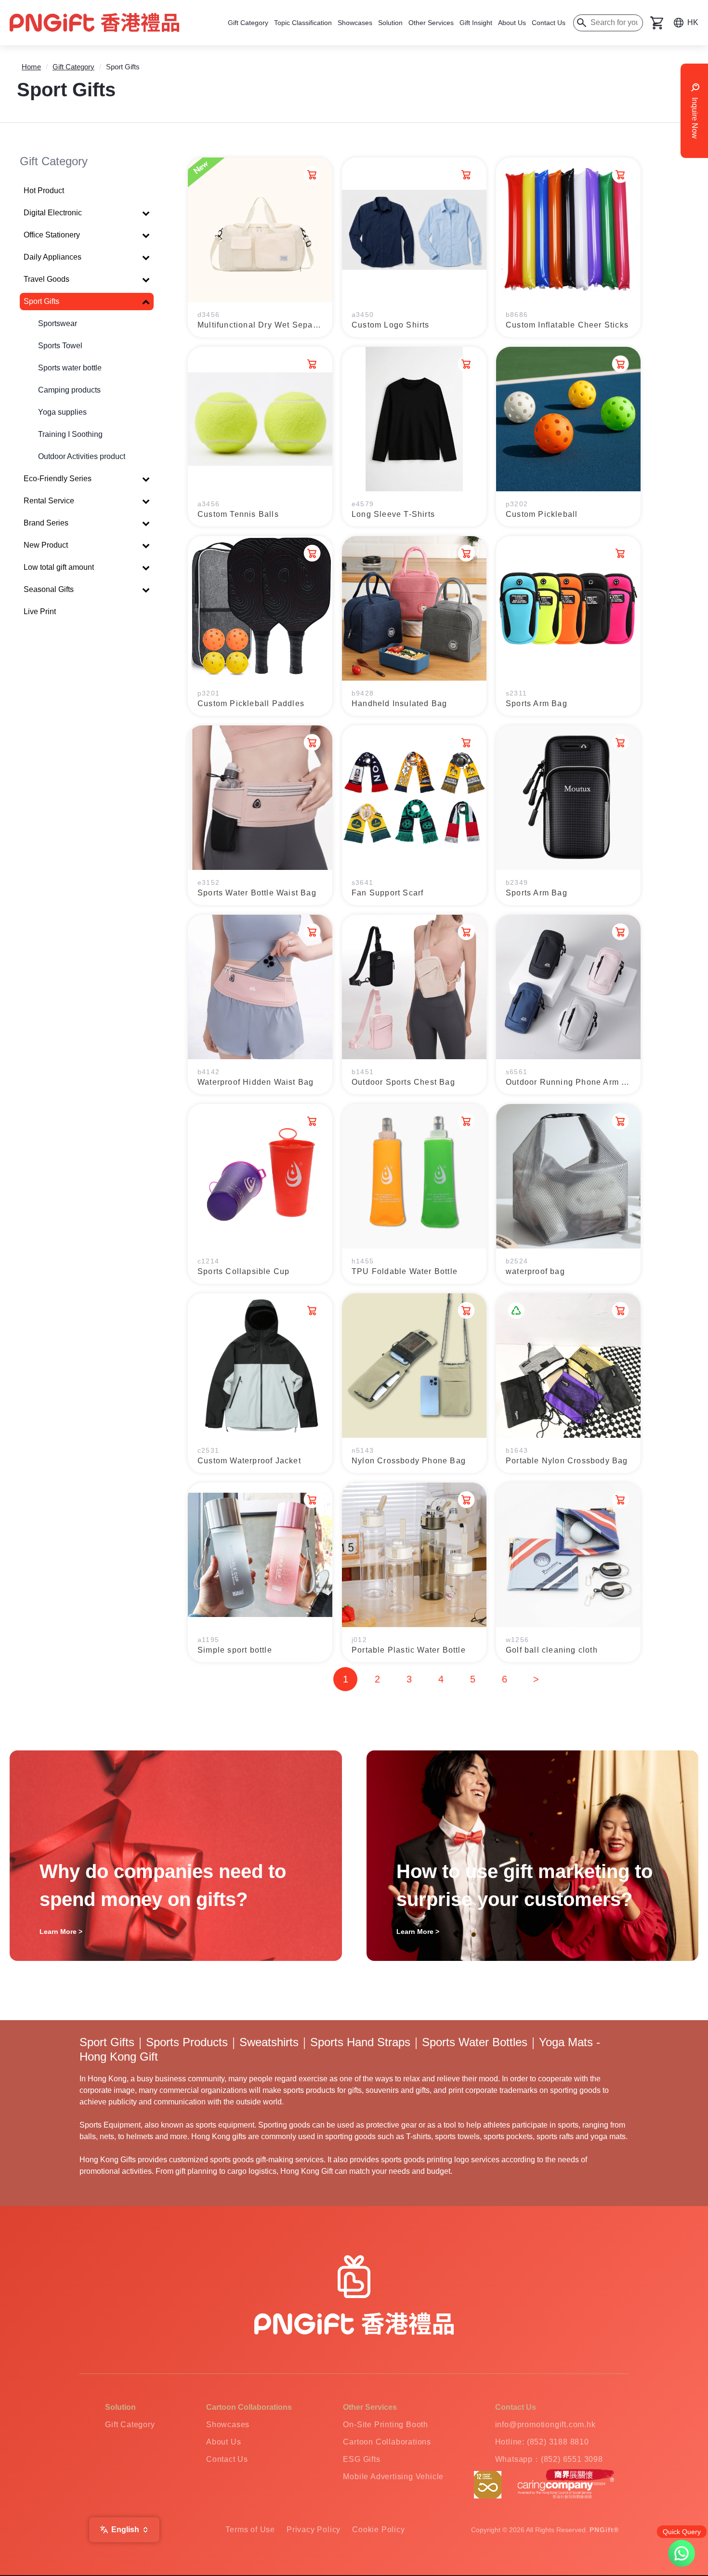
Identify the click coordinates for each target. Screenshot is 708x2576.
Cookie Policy (378, 2530)
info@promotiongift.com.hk (545, 2425)
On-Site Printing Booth (386, 2425)
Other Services (431, 23)
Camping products (69, 390)
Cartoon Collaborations (387, 2442)
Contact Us (549, 23)
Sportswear (58, 323)
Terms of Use (250, 2530)
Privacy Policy (314, 2530)
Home (31, 67)
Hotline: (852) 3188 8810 (542, 2442)
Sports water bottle (70, 368)
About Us (512, 23)
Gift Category (248, 23)
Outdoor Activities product (82, 456)
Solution (390, 23)
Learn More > (61, 1932)
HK (693, 22)
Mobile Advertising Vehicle (393, 2477)
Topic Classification (303, 23)
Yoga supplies (62, 412)
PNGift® (604, 2530)
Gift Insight (476, 23)
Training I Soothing (70, 434)
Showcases (355, 23)
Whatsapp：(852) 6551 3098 (549, 2459)
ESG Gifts (361, 2459)
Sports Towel (60, 346)
